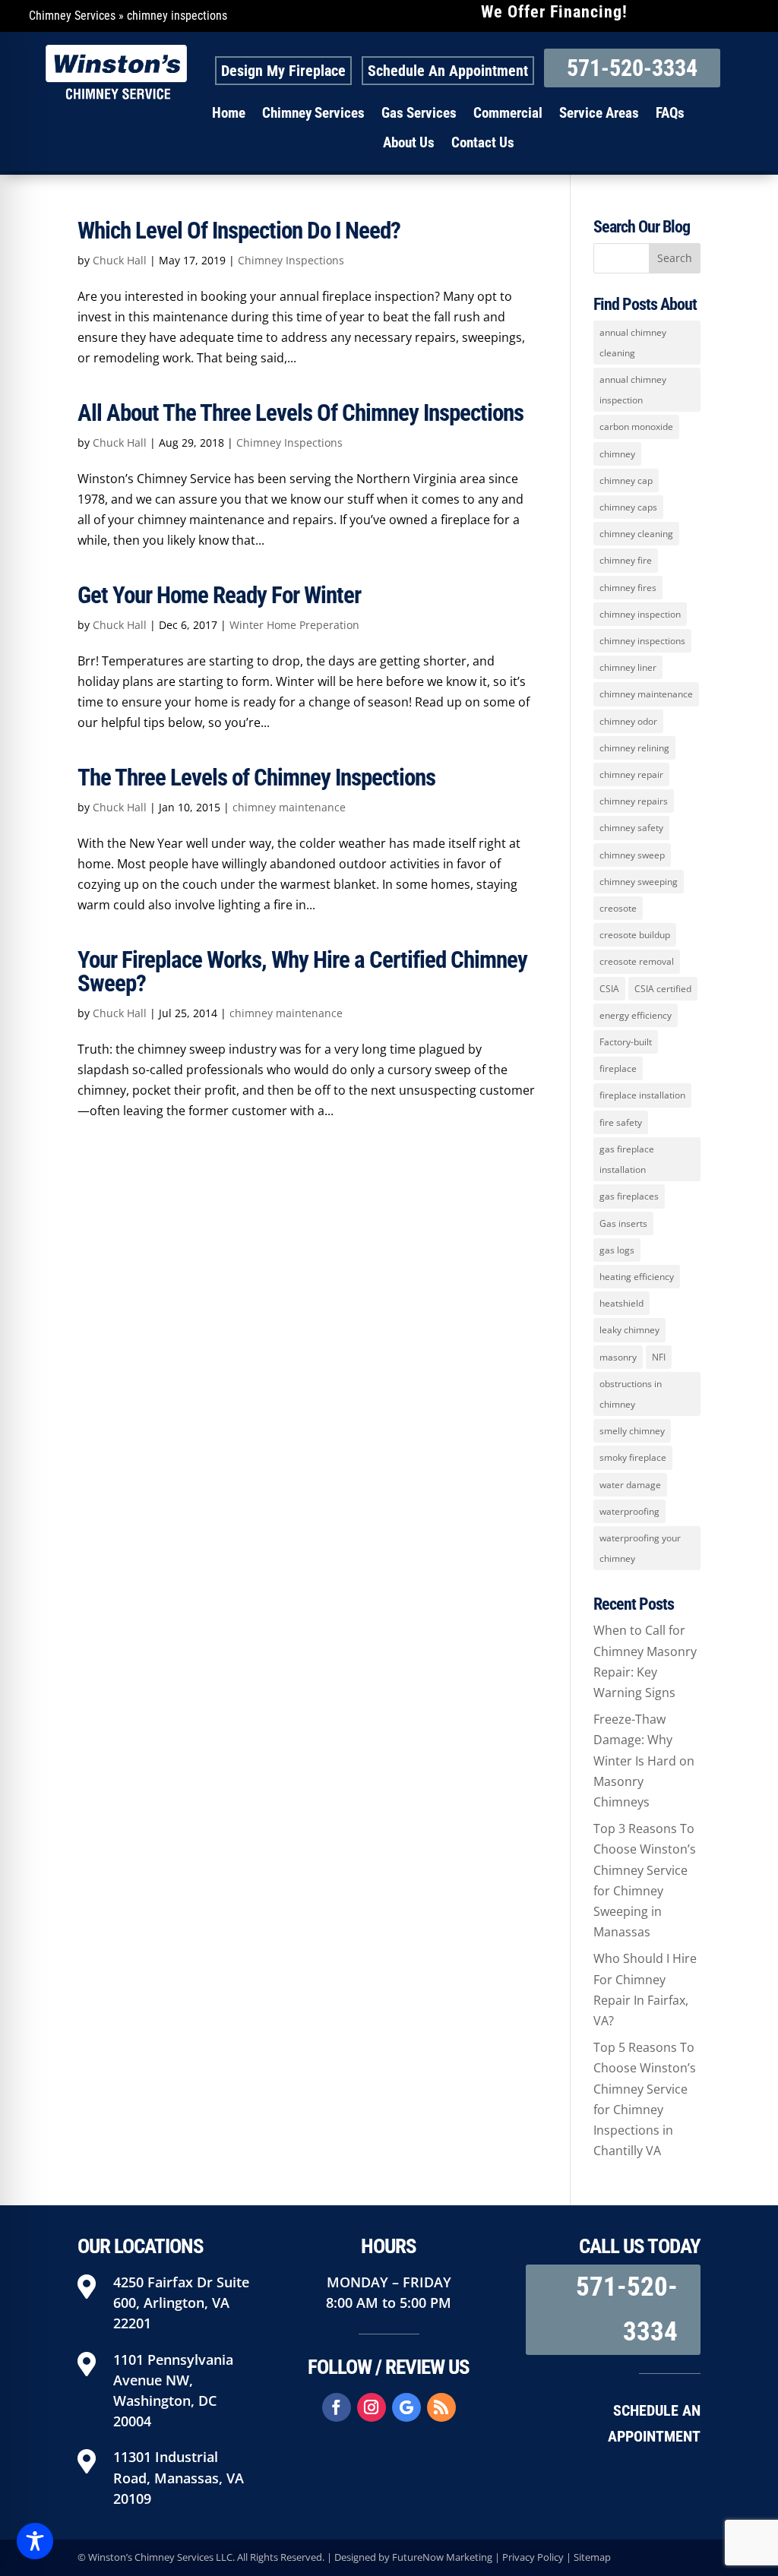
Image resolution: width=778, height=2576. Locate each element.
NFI (659, 1357)
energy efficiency (636, 1015)
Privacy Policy (533, 2557)
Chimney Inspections (291, 260)
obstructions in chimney (631, 1394)
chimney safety (631, 828)
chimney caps (628, 507)
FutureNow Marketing (442, 2557)
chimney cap (626, 480)
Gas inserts (623, 1223)
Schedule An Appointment (448, 71)
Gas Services (419, 113)
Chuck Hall (120, 260)
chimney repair (631, 774)
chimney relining (634, 748)
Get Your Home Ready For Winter (219, 595)
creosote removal (637, 961)
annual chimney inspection (633, 390)
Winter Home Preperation (294, 625)
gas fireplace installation (627, 1159)
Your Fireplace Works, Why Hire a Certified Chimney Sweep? (302, 972)
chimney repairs (634, 801)
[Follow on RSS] (441, 2407)
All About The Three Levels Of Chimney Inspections (300, 413)
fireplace (618, 1068)
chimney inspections (642, 641)
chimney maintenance (289, 807)
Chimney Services (72, 16)
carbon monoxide (636, 427)
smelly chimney (632, 1431)
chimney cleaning (636, 534)
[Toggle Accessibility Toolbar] (35, 2541)
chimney (617, 454)
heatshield (621, 1303)
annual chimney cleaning (633, 343)
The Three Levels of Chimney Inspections (256, 778)
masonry (618, 1357)
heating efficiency (637, 1277)
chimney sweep (632, 855)
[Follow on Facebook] (337, 2407)
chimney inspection (640, 614)
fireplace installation (642, 1095)
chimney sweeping (639, 882)
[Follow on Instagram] (372, 2407)
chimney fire (626, 560)
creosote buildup (635, 935)
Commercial (508, 113)
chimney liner (628, 667)
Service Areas (599, 113)
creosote (618, 908)
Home (229, 113)
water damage (630, 1485)
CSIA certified (663, 989)
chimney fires (628, 588)
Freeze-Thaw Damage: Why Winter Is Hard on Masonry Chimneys (644, 1761)
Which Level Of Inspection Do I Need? (239, 231)
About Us (409, 143)
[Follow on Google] (406, 2407)
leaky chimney (629, 1330)
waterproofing (629, 1511)
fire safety (621, 1122)
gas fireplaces (629, 1196)
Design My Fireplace (283, 71)
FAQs (670, 113)
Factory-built (626, 1042)
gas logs (617, 1250)
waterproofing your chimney (640, 1548)
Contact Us (483, 143)
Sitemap (592, 2557)
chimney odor (628, 721)
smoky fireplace (633, 1457)
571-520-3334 (632, 68)
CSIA (609, 989)
